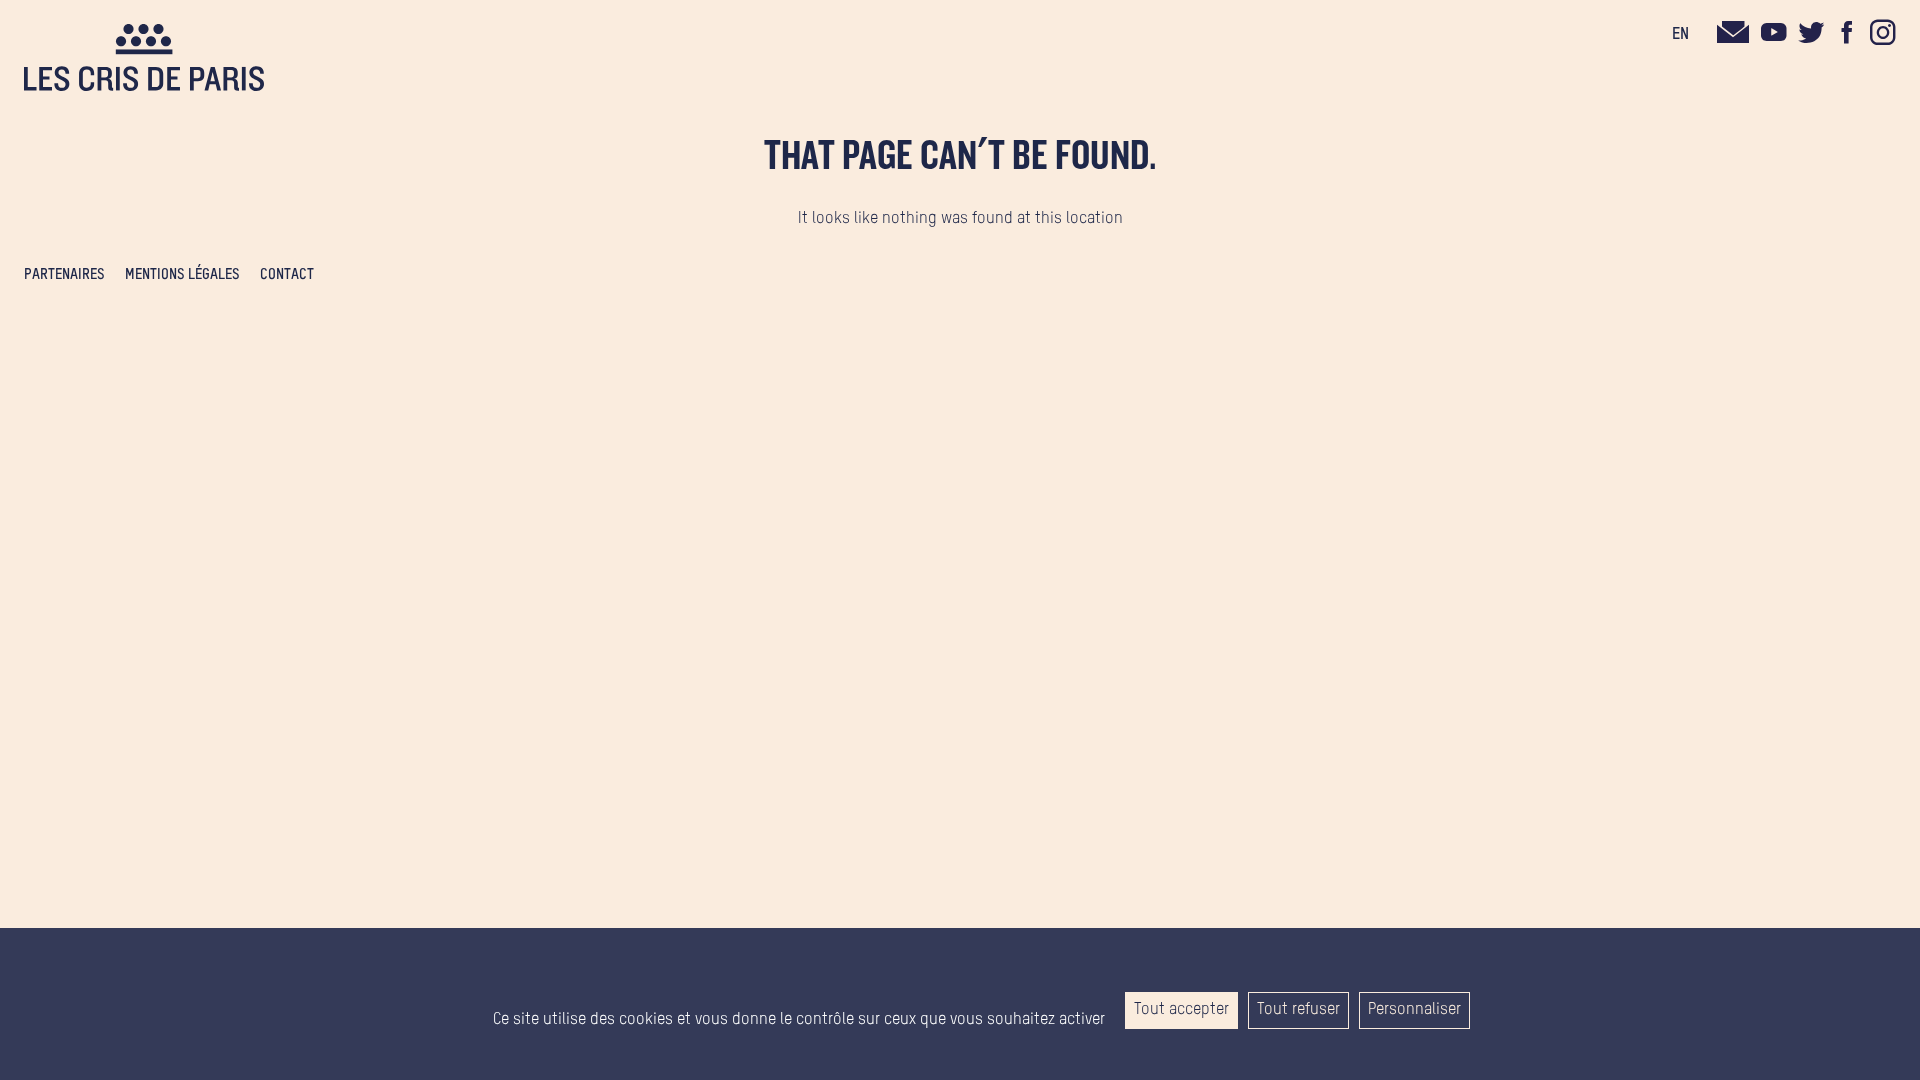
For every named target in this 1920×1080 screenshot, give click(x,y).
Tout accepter (1181, 1010)
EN (1680, 35)
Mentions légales (182, 275)
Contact (287, 275)
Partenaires (64, 275)
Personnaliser (1414, 1010)
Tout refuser (1298, 1010)
